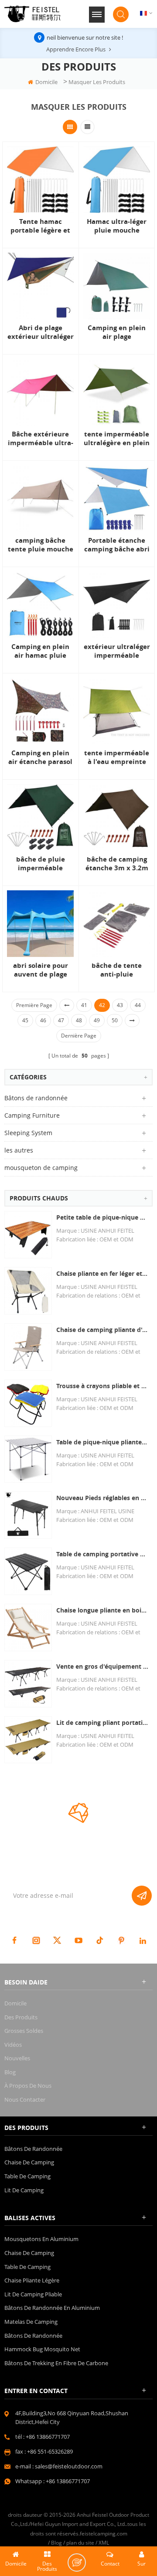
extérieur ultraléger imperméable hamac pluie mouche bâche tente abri (117, 651)
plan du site (80, 2543)
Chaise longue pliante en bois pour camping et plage (102, 1610)
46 (43, 1020)
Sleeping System (28, 1133)
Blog (10, 2072)
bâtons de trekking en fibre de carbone (56, 2363)
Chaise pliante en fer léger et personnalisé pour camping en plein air (102, 1273)
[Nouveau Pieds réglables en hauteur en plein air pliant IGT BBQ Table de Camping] (28, 1515)
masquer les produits (97, 82)
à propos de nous (28, 2086)
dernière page (79, 1036)
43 (120, 1005)
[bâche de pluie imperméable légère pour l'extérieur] (40, 817)
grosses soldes (24, 2031)
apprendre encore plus (76, 49)
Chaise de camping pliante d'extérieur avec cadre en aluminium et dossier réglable (102, 1330)
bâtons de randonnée (33, 2336)
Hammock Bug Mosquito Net (42, 2349)
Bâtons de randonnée (36, 1098)
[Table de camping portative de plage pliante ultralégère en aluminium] (28, 1571)
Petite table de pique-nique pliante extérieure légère (102, 1217)
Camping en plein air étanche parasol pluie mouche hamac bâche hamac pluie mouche (40, 757)
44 (138, 1005)
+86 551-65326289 (50, 2451)
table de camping (27, 2176)
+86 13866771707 (48, 2437)
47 (61, 1020)
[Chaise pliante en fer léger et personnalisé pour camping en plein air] (28, 1291)
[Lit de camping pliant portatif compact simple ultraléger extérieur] (28, 1740)
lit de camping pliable (33, 2294)
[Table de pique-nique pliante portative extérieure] (28, 1459)
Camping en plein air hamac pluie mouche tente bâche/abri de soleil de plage (41, 651)
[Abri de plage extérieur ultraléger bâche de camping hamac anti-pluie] (40, 286)
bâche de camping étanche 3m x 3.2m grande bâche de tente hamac (117, 864)
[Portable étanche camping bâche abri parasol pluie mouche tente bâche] (117, 499)
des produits (21, 2017)
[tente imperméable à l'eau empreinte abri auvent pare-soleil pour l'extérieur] (117, 711)
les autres (19, 1150)
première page (34, 1005)
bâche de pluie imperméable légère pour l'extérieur (41, 864)
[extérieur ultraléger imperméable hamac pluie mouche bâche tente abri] (117, 605)
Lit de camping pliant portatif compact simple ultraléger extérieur (102, 1722)
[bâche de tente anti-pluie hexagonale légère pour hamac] (117, 924)
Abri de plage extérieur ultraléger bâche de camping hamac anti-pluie (41, 332)
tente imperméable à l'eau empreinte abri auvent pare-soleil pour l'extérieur (117, 757)
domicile (46, 82)
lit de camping (24, 2190)
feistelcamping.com (104, 2534)
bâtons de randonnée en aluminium (52, 2308)
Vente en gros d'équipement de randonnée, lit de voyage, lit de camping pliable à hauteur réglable (102, 1666)
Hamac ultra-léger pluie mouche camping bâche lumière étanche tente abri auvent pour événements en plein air (117, 226)
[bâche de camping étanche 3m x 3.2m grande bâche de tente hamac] (117, 817)
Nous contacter (25, 2099)
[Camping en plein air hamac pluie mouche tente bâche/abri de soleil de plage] (40, 605)
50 (115, 1020)
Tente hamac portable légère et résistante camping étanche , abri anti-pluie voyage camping (41, 226)
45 (25, 1020)
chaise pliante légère (32, 2280)
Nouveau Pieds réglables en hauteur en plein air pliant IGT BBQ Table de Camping (102, 1498)
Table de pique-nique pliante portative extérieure (102, 1442)
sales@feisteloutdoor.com (69, 2466)
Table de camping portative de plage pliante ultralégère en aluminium (102, 1554)
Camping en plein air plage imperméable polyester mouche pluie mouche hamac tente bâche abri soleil (117, 332)
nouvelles (17, 2058)
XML (104, 2543)
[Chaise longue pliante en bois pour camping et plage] (28, 1628)
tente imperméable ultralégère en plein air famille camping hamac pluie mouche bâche (117, 439)
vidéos (13, 2045)
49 (97, 1020)
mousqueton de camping (41, 1168)
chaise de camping (29, 2162)
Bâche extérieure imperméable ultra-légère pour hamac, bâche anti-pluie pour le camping (41, 439)
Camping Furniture (32, 1115)
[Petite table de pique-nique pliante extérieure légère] (28, 1235)
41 (84, 1005)
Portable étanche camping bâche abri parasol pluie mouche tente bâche (117, 545)
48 (79, 1020)
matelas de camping (31, 2322)
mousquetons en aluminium (41, 2239)
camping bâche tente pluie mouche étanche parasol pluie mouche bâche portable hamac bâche (41, 545)
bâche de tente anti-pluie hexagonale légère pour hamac (117, 970)
